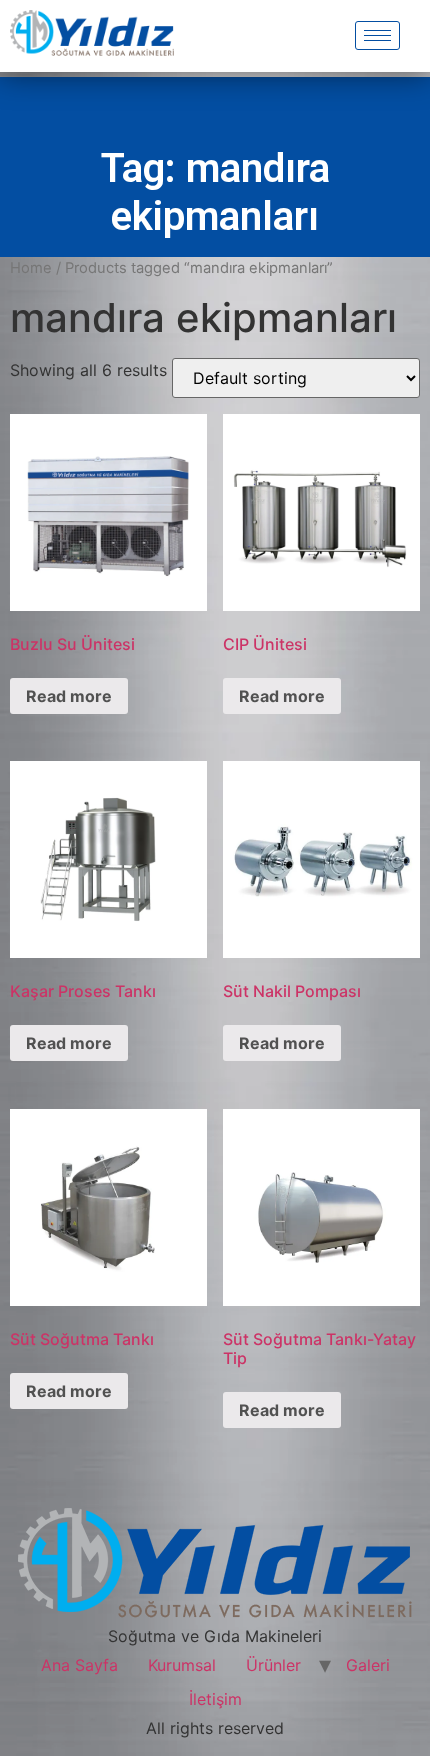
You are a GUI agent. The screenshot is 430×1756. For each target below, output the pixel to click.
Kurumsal (182, 1665)
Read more (69, 696)
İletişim (215, 1699)
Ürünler (273, 1665)
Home (31, 268)
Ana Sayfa (79, 1665)
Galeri (368, 1665)
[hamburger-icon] (377, 35)
